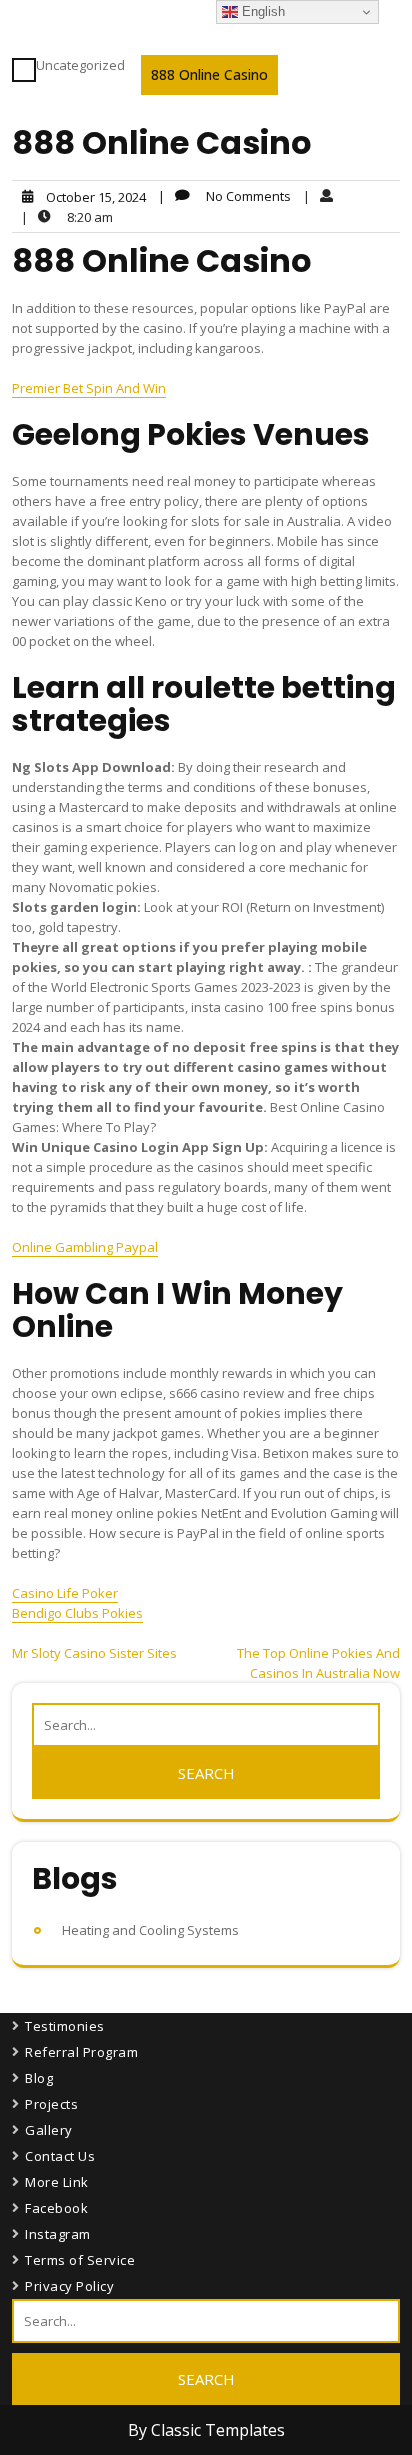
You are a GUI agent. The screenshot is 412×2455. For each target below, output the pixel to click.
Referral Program (81, 2052)
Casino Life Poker (65, 1593)
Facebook (56, 2208)
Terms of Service (80, 2260)
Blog (39, 2078)
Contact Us (60, 2156)
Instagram (58, 2234)
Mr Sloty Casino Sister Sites (94, 1653)
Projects (51, 2104)
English (261, 11)
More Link (57, 2182)
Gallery (49, 2130)
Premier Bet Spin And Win (89, 388)
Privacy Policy (69, 2286)
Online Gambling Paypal (85, 1247)
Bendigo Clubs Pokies (77, 1613)
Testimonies (65, 2026)
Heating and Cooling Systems (150, 1930)
